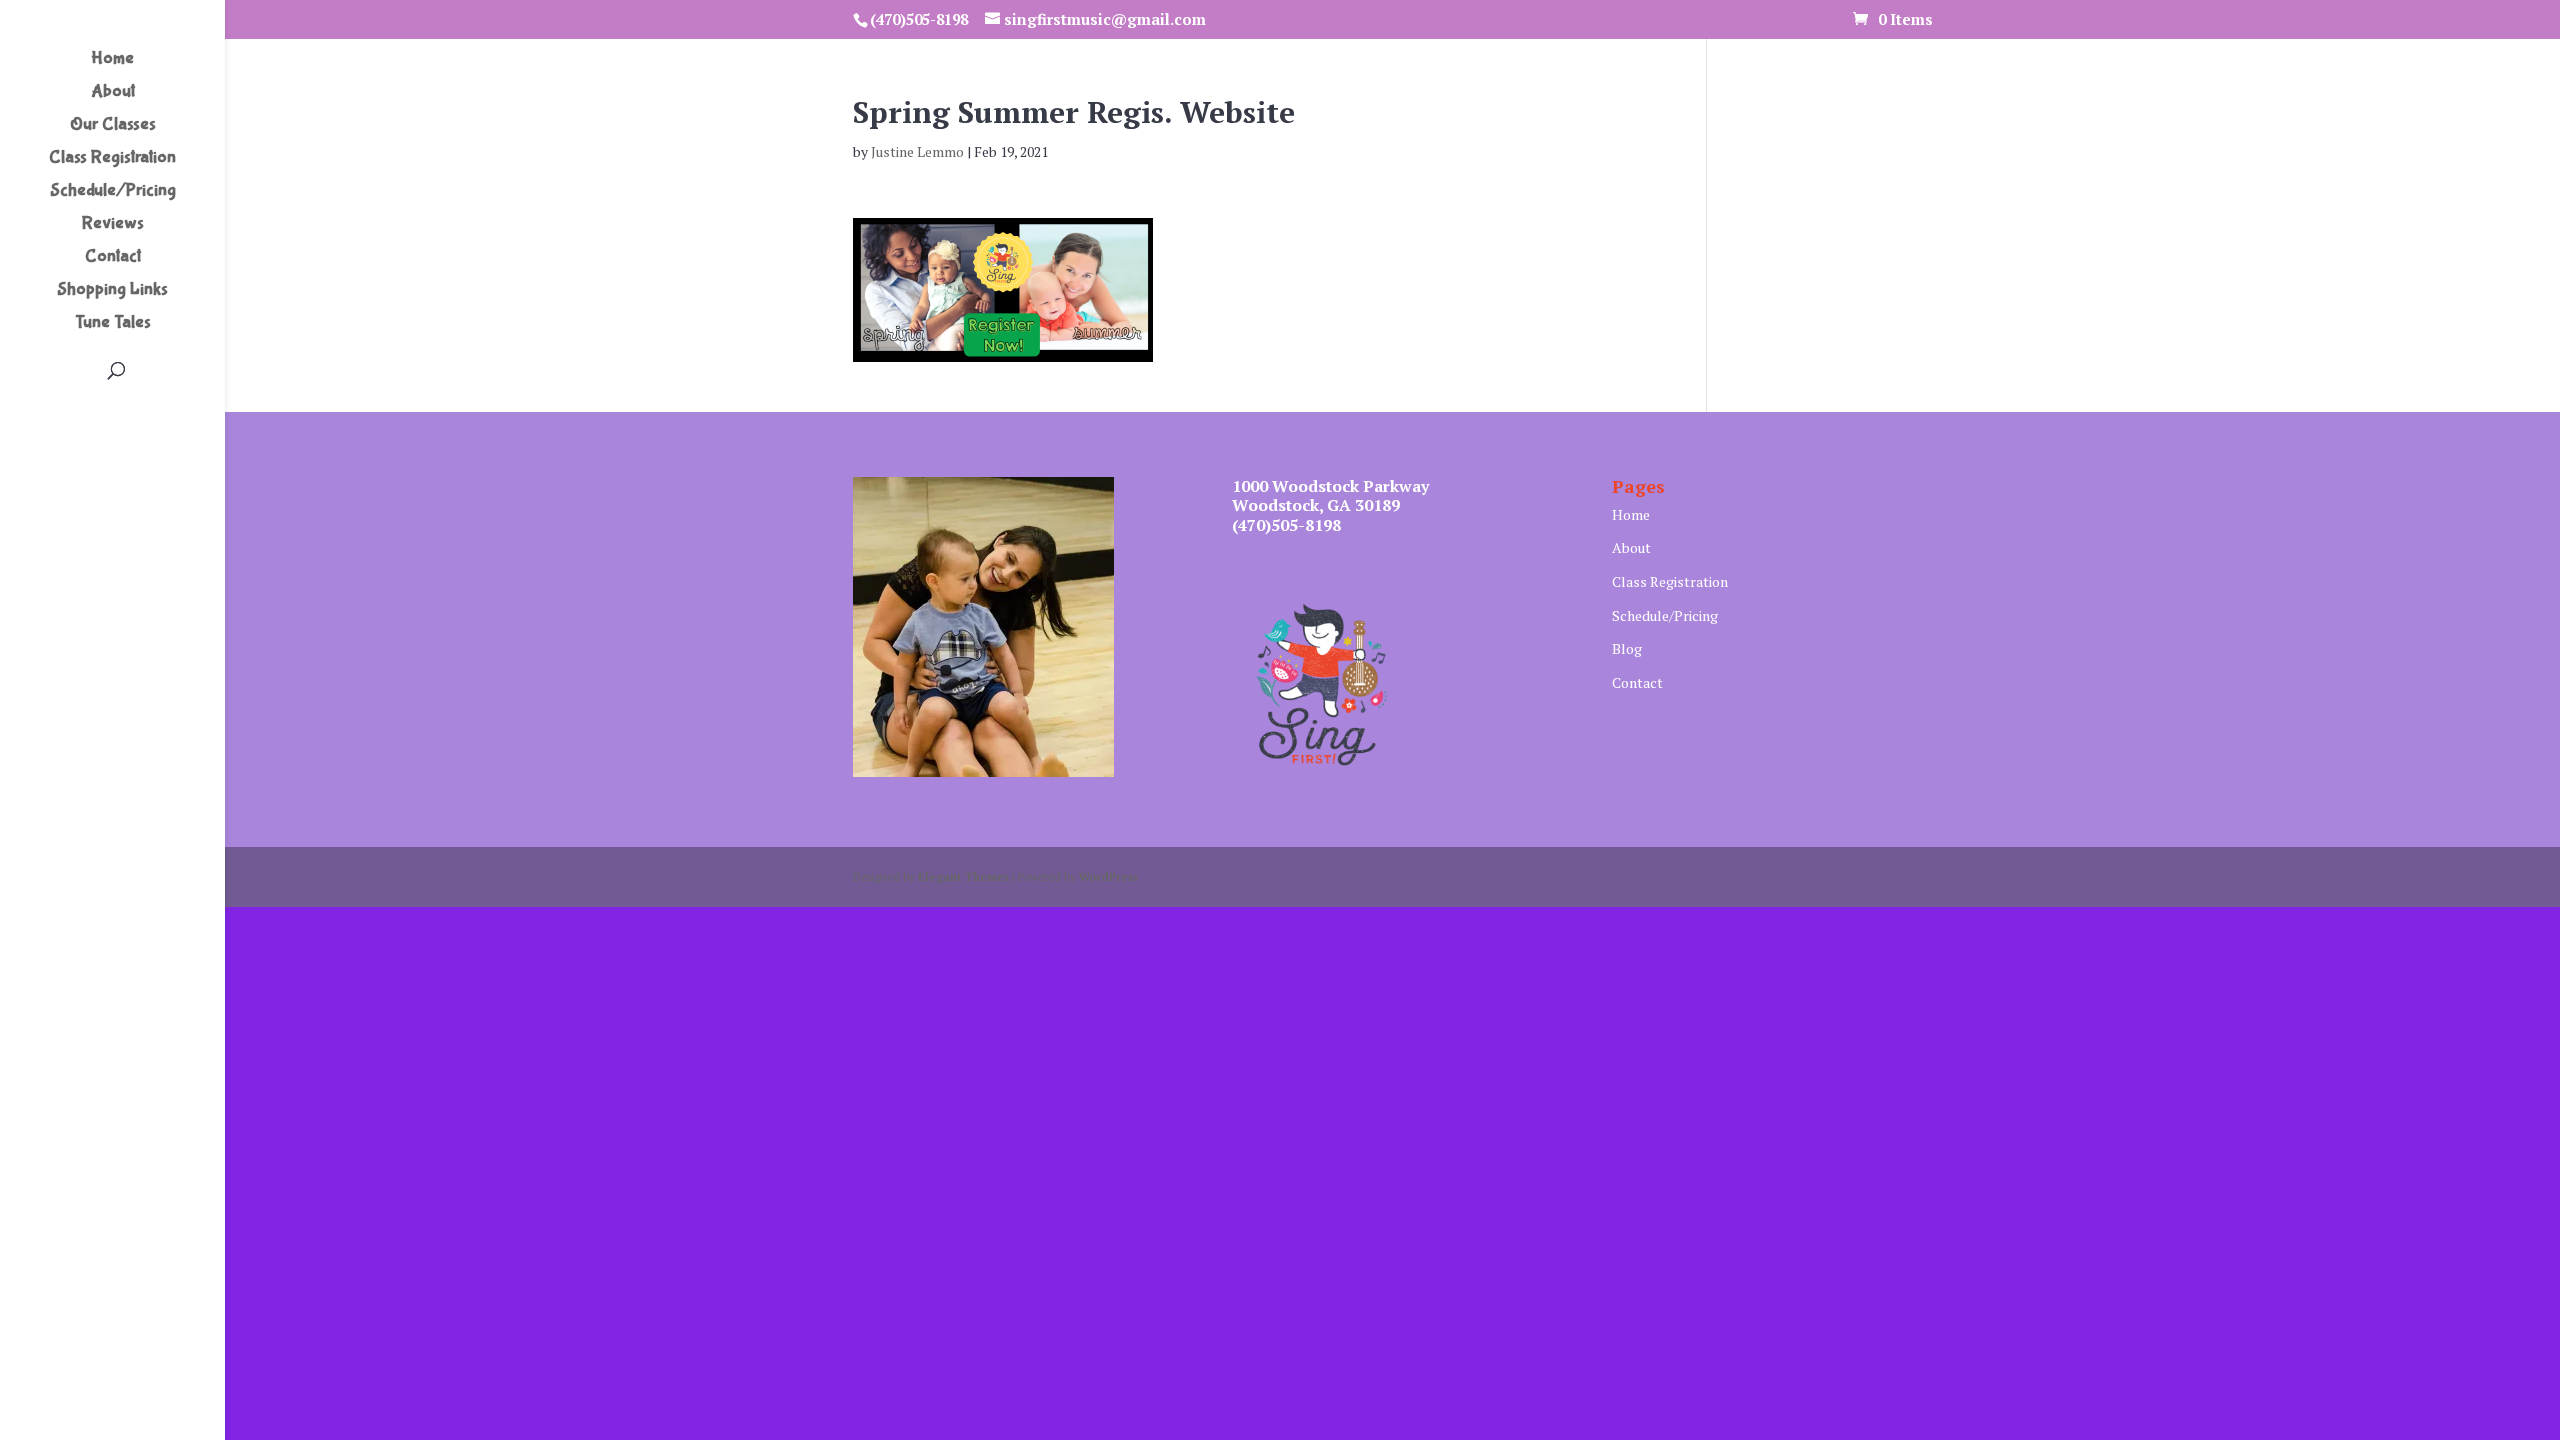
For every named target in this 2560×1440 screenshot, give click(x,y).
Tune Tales (113, 324)
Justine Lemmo (917, 151)
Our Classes (113, 126)
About (113, 93)
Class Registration (112, 159)
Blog (1627, 648)
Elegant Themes (963, 877)
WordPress (1108, 877)
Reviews (113, 225)
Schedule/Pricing (113, 192)
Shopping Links (112, 291)
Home (112, 60)
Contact (113, 258)
